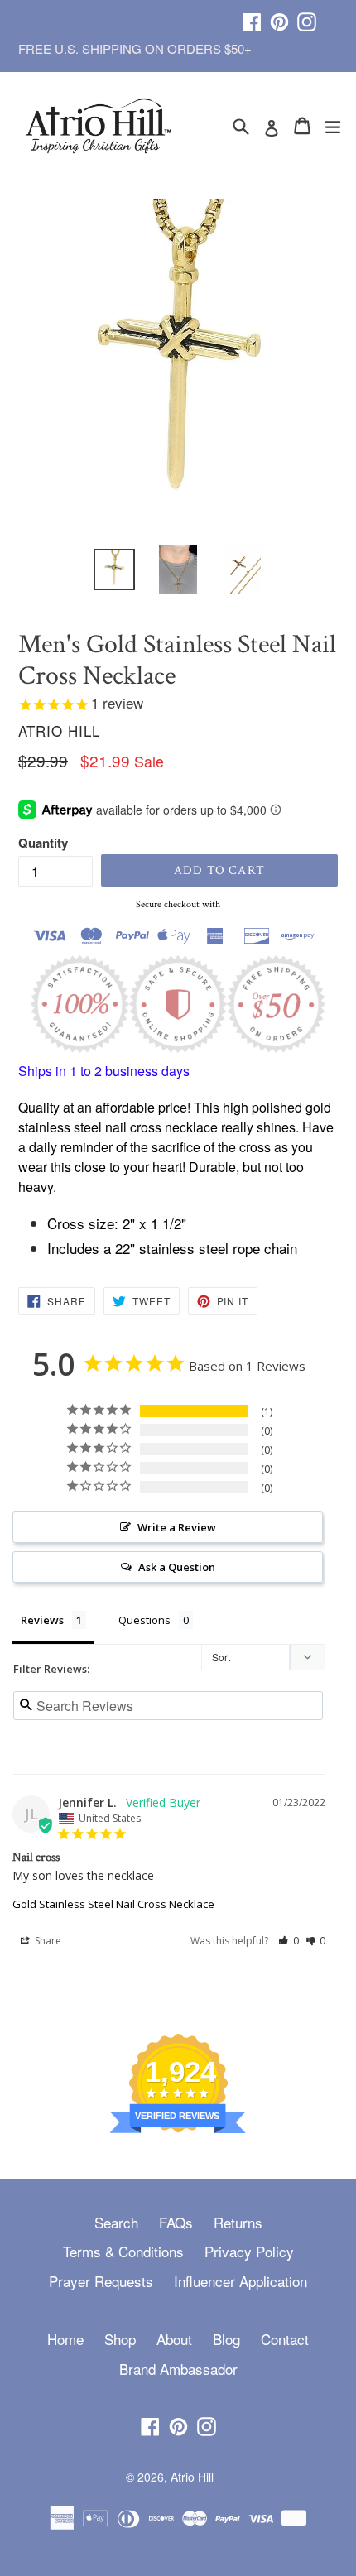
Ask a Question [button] (177, 1567)
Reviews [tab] (42, 1620)
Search (116, 2222)
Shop (120, 2339)
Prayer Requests (101, 2281)
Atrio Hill (192, 2477)
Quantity (43, 843)
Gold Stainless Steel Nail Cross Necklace (113, 1904)
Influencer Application (241, 2281)
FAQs (176, 2222)
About (174, 2339)
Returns (238, 2222)
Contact (285, 2339)
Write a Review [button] (177, 1527)
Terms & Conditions (123, 2251)
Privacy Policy (249, 2251)
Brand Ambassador (178, 2369)
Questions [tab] (144, 1620)
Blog (226, 2339)
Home (65, 2339)
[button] (289, 1941)
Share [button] (47, 1941)
